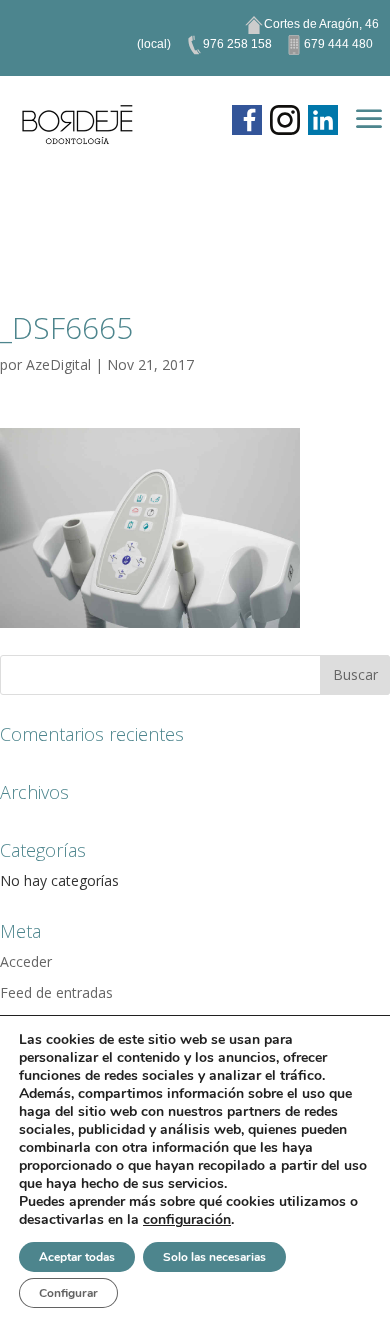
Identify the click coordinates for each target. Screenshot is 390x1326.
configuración (187, 1220)
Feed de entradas (56, 992)
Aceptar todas (77, 1257)
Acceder (26, 961)
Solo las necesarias (214, 1257)
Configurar (68, 1293)
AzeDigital (58, 364)
